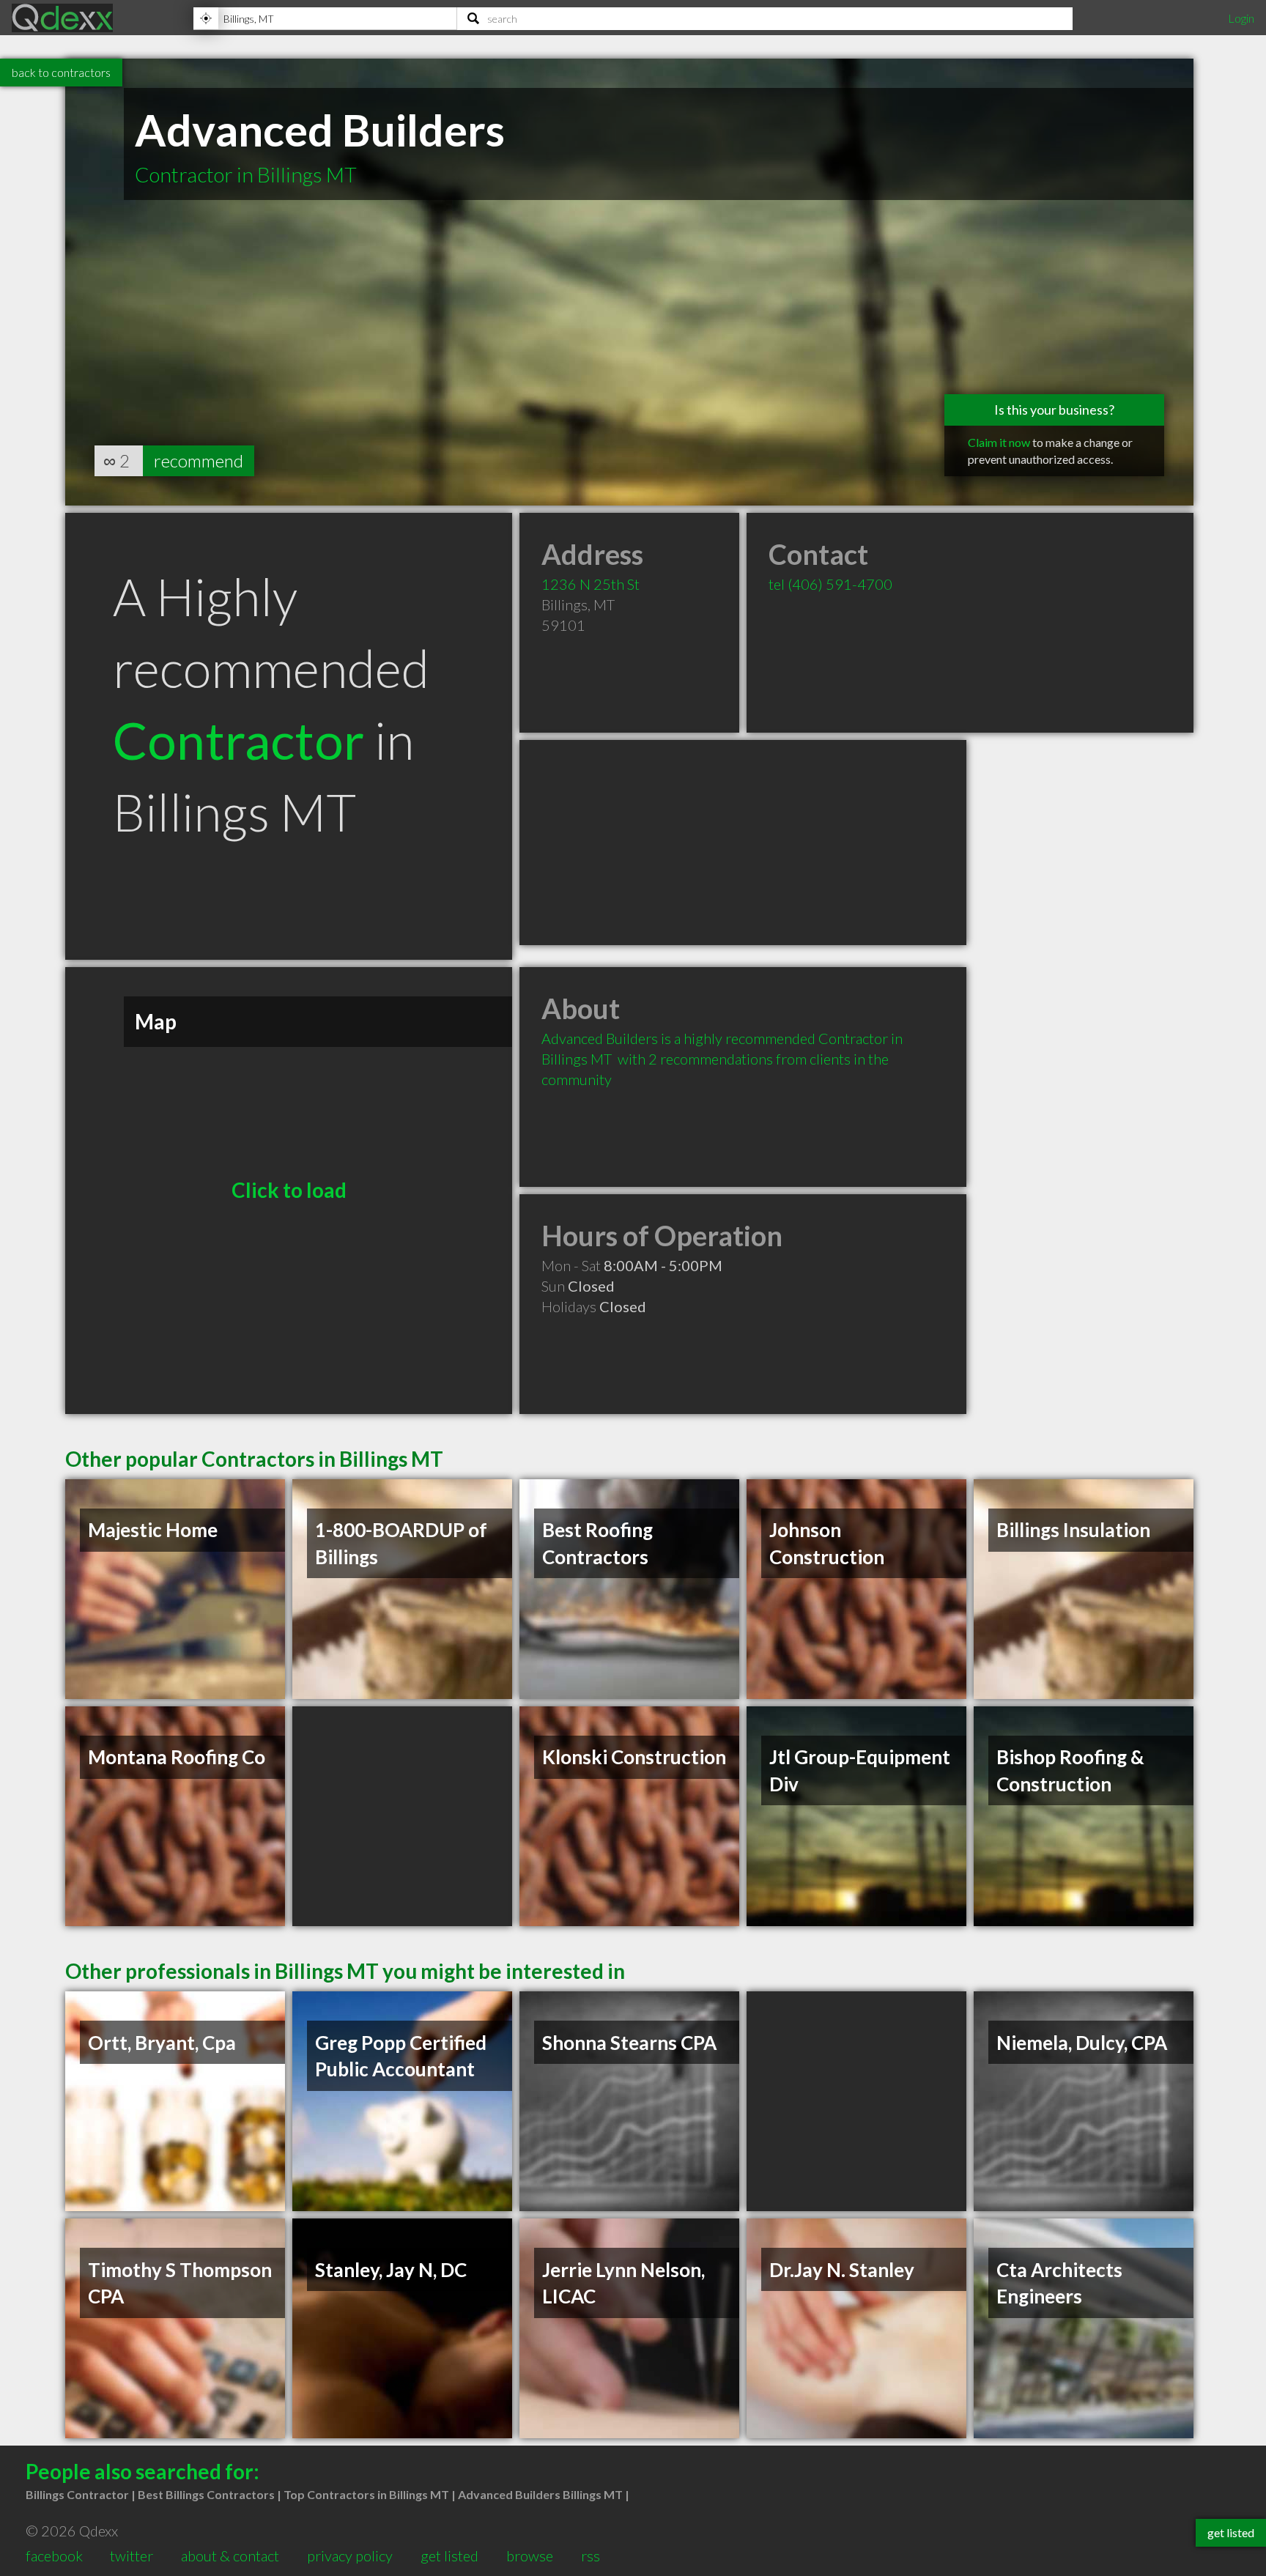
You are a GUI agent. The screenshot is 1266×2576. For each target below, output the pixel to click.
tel (830, 584)
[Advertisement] (743, 843)
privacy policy (350, 2555)
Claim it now (999, 442)
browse (530, 2555)
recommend (199, 460)
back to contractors (61, 72)
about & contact (230, 2555)
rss (591, 2555)
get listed (449, 2555)
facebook (54, 2555)
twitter (132, 2555)
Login (1241, 18)
